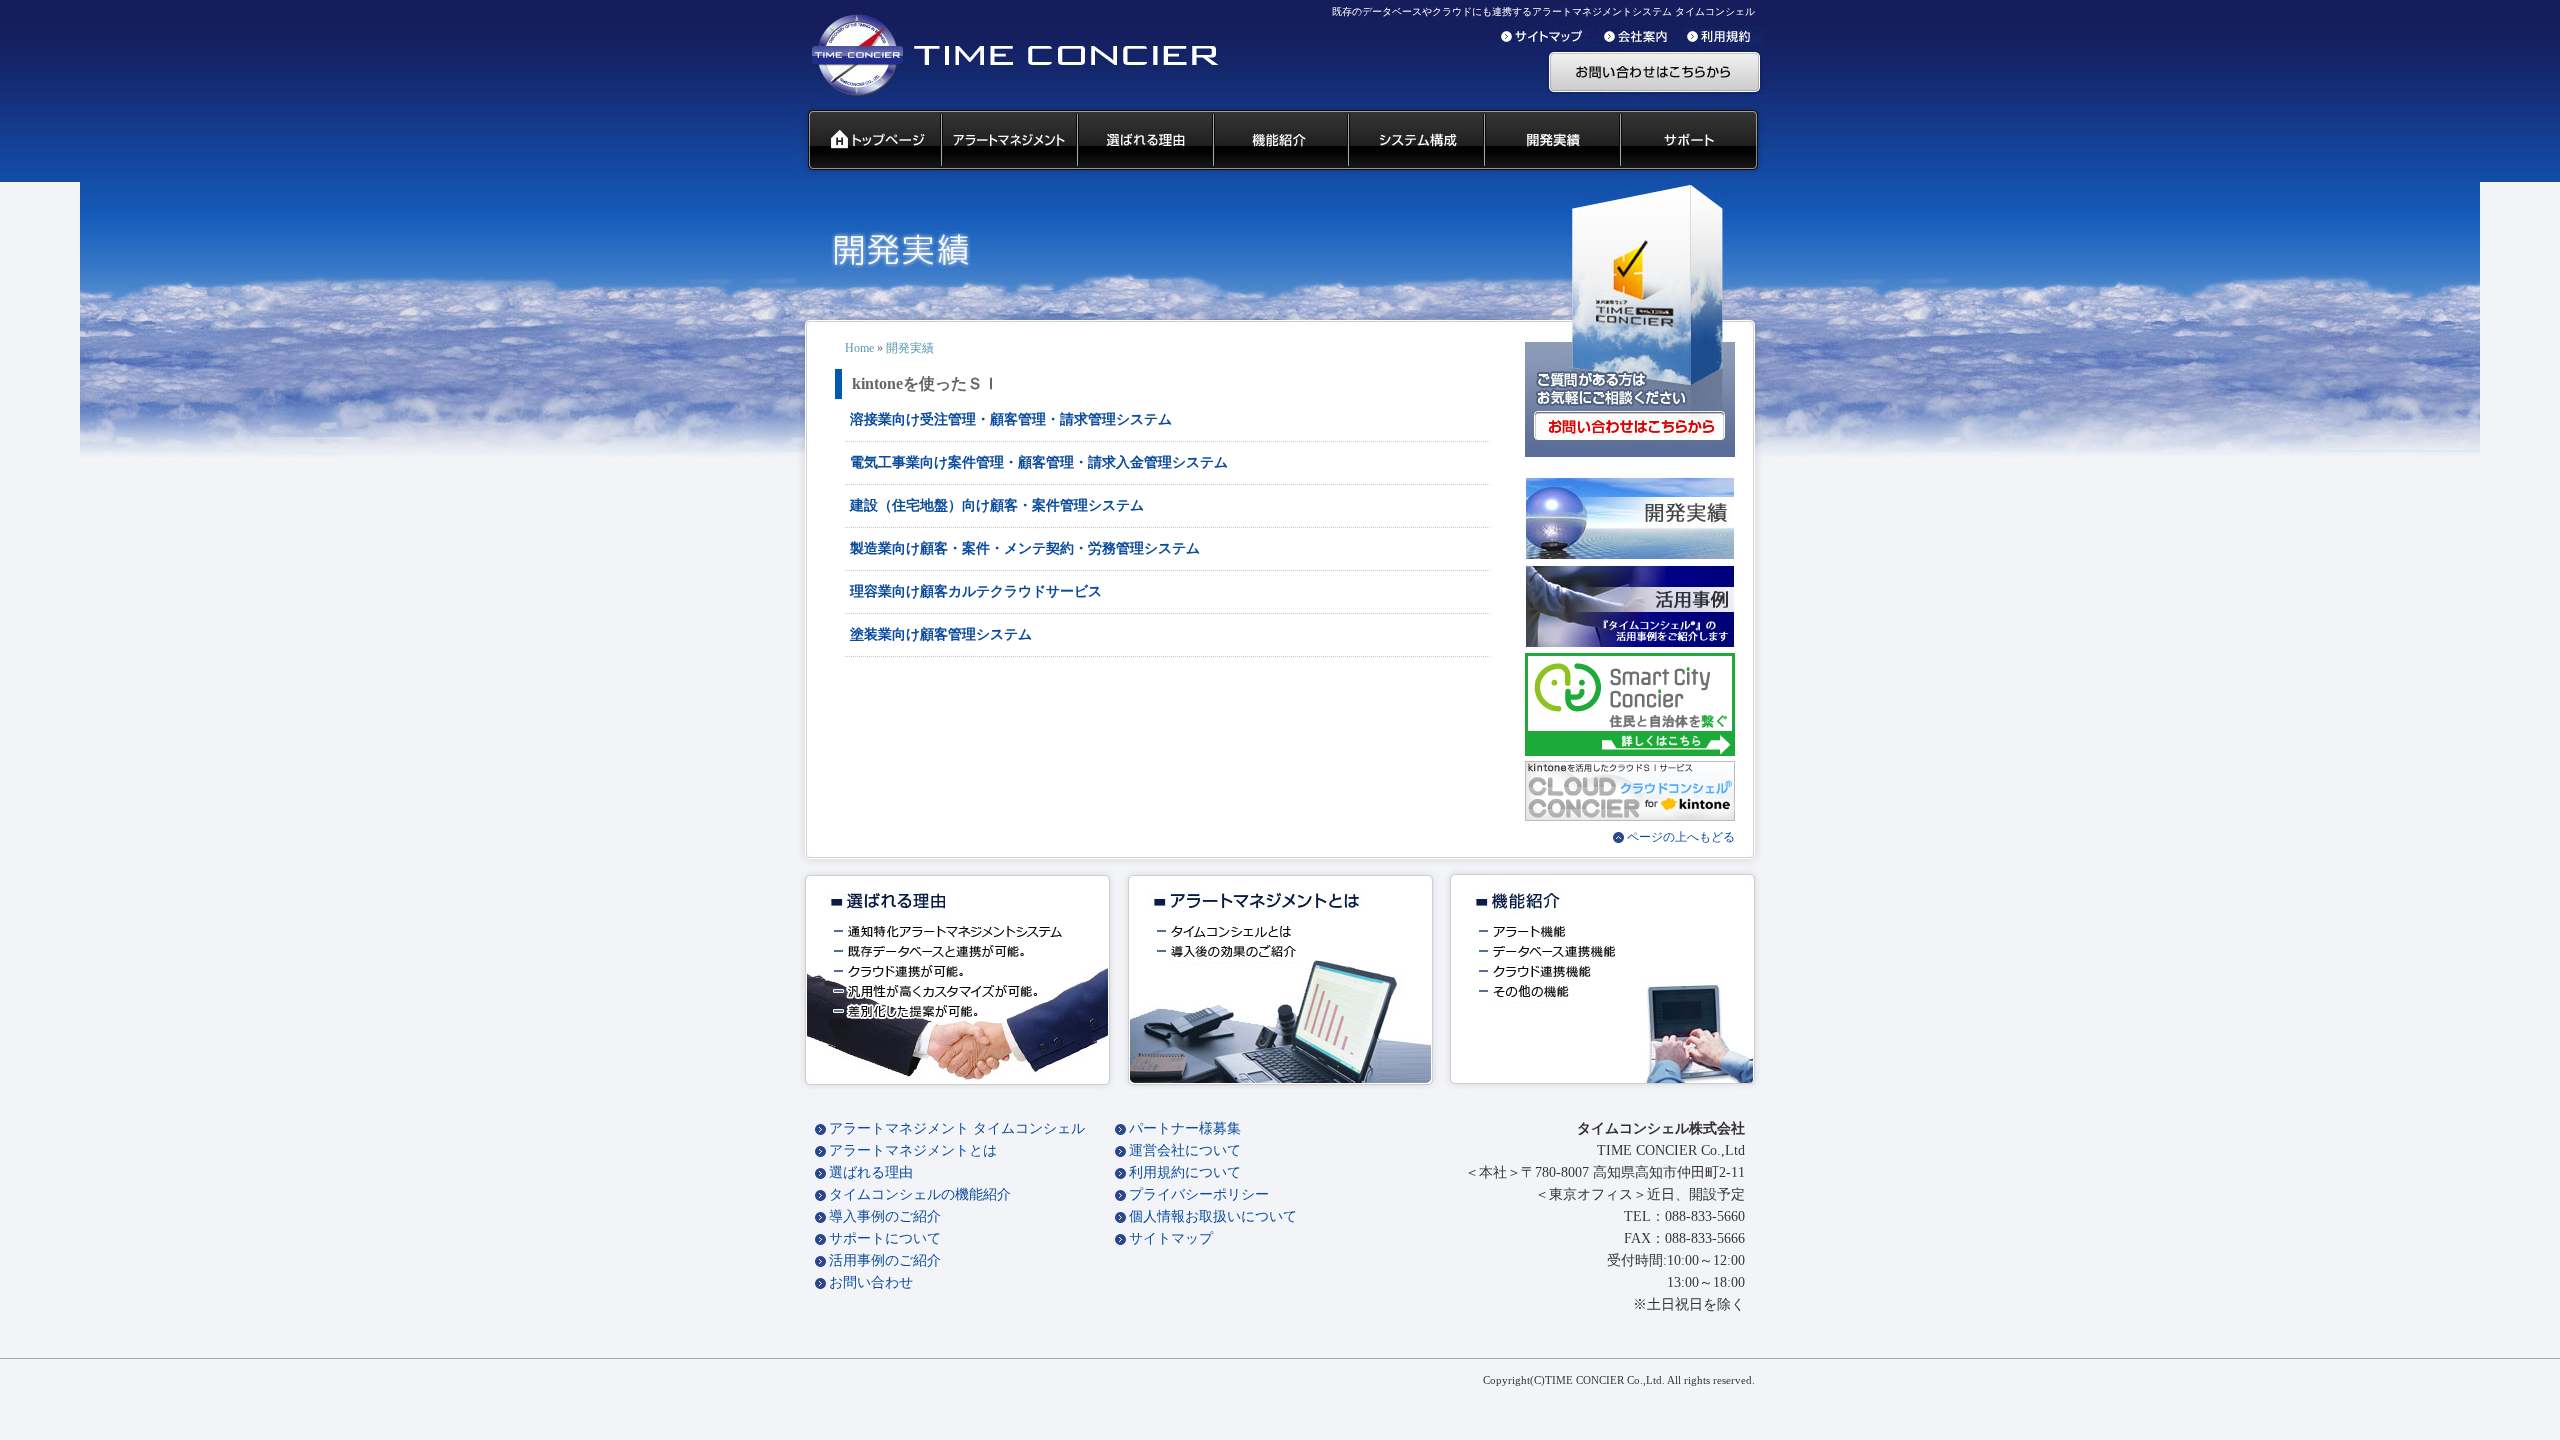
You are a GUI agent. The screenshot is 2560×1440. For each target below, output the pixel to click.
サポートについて (885, 1238)
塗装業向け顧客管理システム (941, 634)
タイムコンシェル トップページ (866, 141)
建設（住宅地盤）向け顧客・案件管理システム (997, 505)
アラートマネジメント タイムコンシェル (957, 1128)
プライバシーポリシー (1199, 1194)
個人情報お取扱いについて (1213, 1216)
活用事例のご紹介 (885, 1260)
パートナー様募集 (1185, 1128)
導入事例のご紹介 (885, 1216)
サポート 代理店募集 (1693, 141)
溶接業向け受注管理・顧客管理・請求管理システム (1011, 419)
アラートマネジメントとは (913, 1150)
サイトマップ (1171, 1238)
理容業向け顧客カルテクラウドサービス (976, 591)
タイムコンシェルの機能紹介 (920, 1194)
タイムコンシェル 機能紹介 (1279, 141)
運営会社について (1185, 1150)
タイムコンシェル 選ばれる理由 (1144, 141)
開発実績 (1551, 141)
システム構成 (1415, 141)
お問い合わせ (871, 1282)
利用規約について (1185, 1172)
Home (859, 348)
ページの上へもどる (1681, 837)
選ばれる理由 (871, 1172)
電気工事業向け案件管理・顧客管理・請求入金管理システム (1039, 462)
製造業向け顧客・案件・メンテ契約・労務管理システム (1025, 548)
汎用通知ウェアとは (1008, 141)
